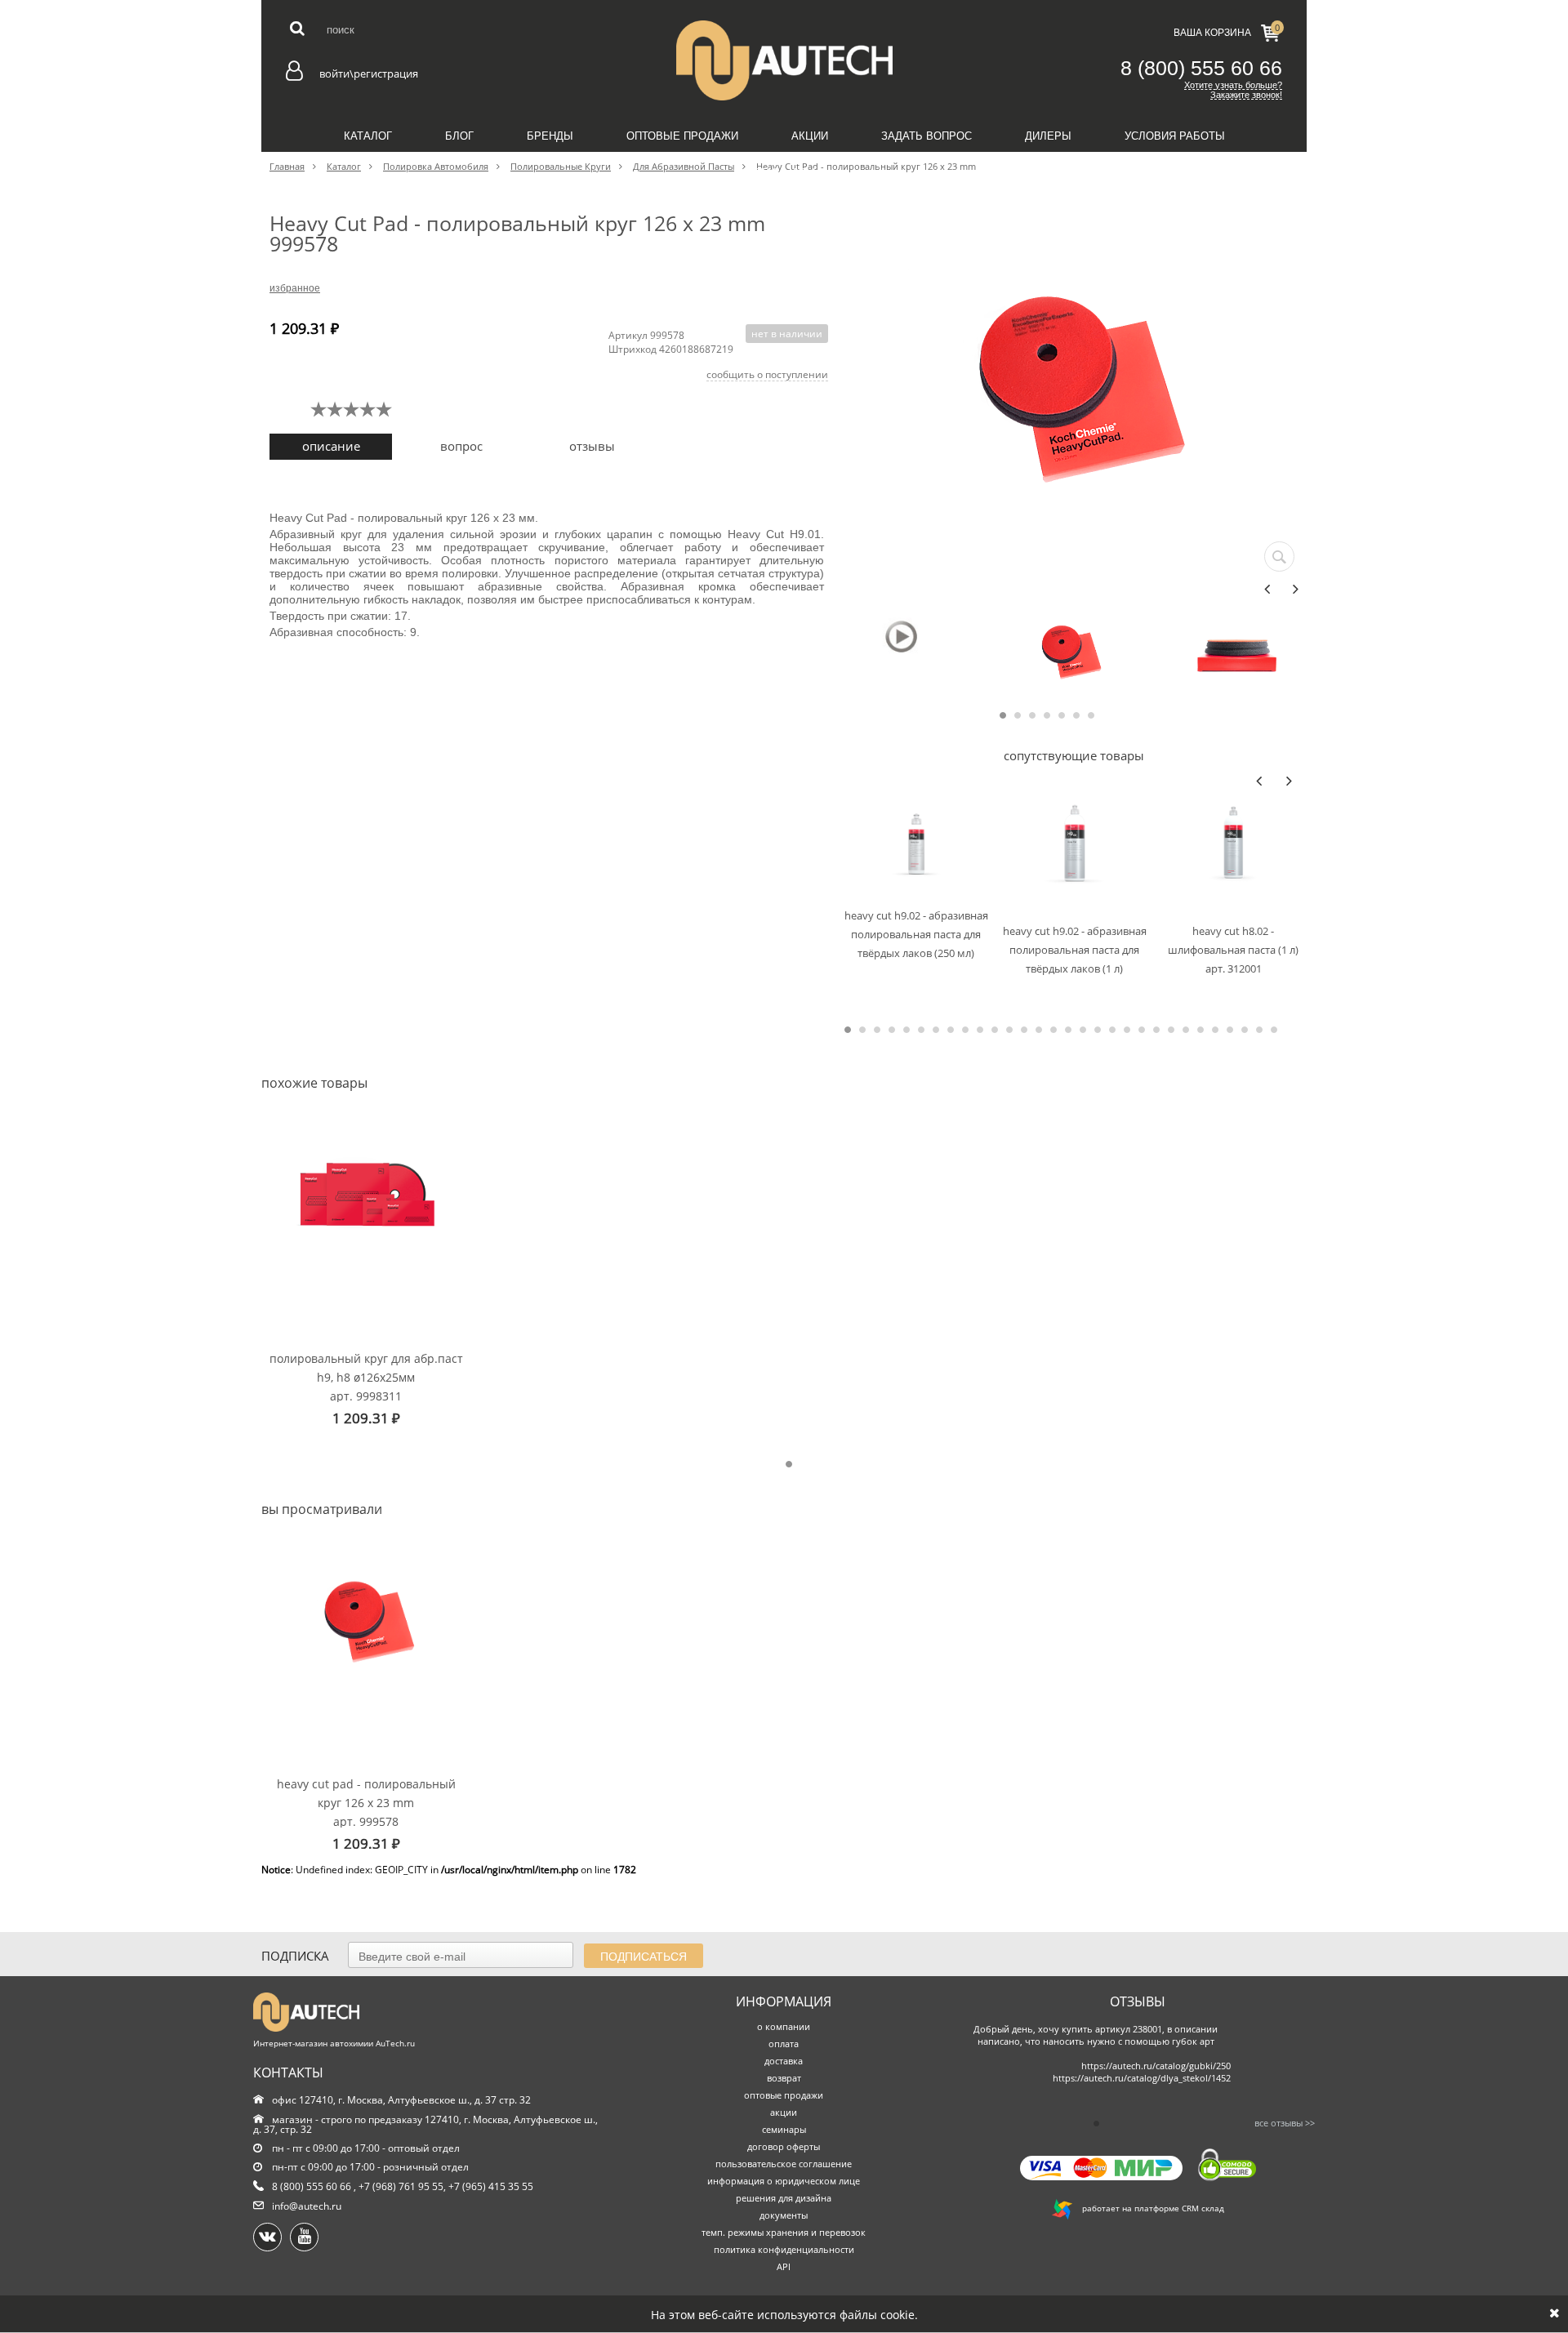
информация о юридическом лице (784, 2181)
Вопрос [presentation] (461, 446)
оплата (784, 2044)
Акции (810, 136)
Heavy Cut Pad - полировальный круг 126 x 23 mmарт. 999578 (366, 1802)
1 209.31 (366, 1418)
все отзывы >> (1285, 2123)
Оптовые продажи (682, 136)
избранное (295, 288)
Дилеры (1048, 136)
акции (784, 2112)
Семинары (784, 173)
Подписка (295, 1956)
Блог (459, 136)
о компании (784, 2026)
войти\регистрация (369, 73)
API (784, 2266)
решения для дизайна (784, 2198)
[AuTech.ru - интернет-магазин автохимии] (784, 60)
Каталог (368, 136)
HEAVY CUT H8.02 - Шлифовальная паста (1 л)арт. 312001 (1233, 949)
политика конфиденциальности (784, 2249)
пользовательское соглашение (784, 2164)
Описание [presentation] (331, 446)
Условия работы (1175, 136)
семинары (784, 2129)
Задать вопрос (927, 136)
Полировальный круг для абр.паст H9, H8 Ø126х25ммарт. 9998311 (366, 1376)
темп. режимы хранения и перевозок (784, 2232)
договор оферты (784, 2146)
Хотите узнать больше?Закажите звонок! (1233, 90)
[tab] (331, 447)
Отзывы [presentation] (592, 446)
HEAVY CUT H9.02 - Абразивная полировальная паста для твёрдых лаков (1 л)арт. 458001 (1075, 949)
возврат (784, 2078)
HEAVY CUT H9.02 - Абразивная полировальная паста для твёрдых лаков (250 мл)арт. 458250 (916, 934)
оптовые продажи (784, 2095)
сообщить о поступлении (767, 375)
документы (784, 2215)
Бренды (550, 136)
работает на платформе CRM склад (1148, 2208)
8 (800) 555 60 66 (1201, 68)
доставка (784, 2061)
